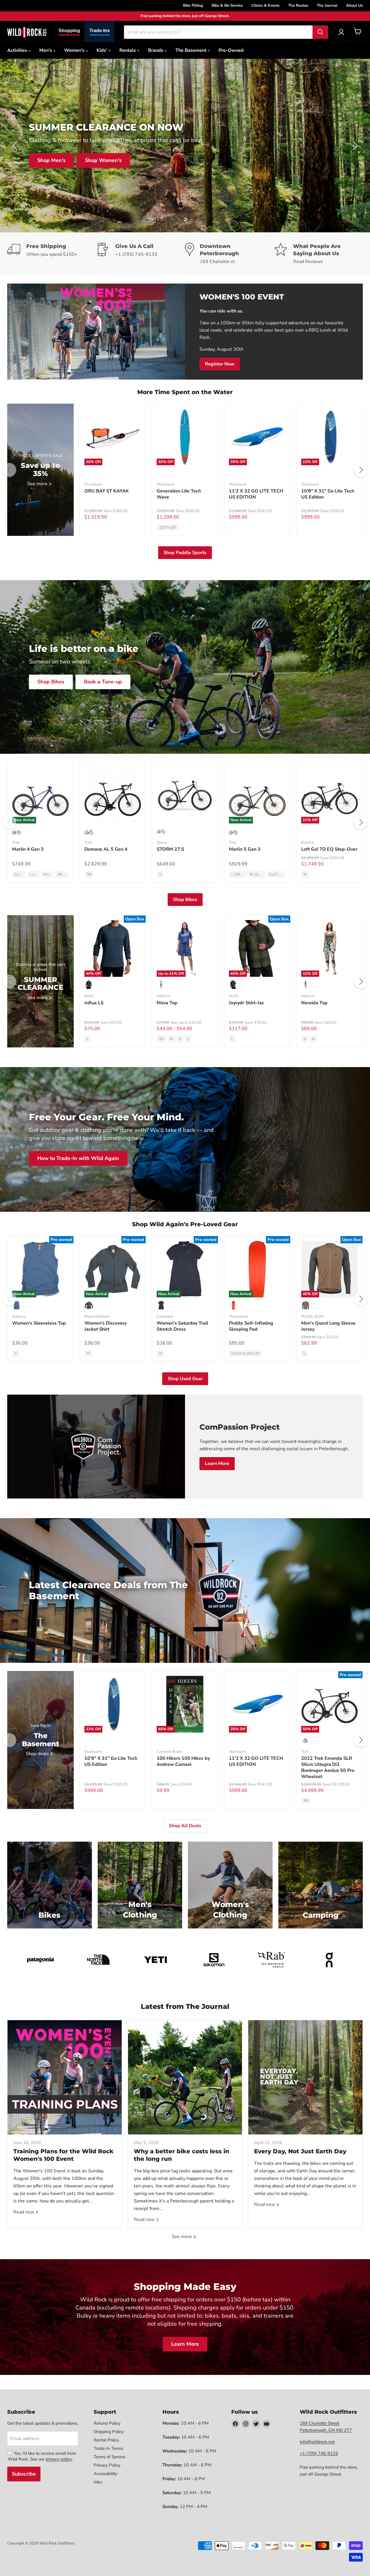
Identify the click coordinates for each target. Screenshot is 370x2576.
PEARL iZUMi (312, 1317)
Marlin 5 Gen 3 (245, 849)
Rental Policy (106, 2440)
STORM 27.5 (170, 849)
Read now (24, 2212)
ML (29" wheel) (63, 874)
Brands (156, 50)
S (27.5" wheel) (20, 874)
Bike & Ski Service (227, 5)
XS (161, 1039)
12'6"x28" (168, 527)
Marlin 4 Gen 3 (28, 849)
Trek (16, 843)
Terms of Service (110, 2457)
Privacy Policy (107, 2465)
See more (182, 2237)
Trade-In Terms (108, 2448)
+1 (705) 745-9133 (319, 2453)
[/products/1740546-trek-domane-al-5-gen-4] (113, 795)
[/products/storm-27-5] (185, 795)
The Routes (298, 5)
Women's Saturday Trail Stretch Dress (182, 1326)
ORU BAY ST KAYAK (107, 491)
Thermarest (239, 1317)
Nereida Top (314, 1003)
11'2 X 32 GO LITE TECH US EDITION (256, 494)
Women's (75, 50)
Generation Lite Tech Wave (179, 494)
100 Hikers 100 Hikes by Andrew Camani (183, 1761)
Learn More (217, 1463)
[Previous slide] (16, 146)
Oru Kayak (93, 484)
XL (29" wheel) (257, 874)
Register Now (220, 364)
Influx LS (94, 1003)
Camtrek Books (170, 1752)
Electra (307, 843)
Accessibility (106, 2474)
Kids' (102, 50)
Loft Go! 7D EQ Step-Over (329, 849)
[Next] (361, 470)
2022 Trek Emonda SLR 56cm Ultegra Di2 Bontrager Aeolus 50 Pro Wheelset (328, 1767)
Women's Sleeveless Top (39, 1323)
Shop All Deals (314, 160)
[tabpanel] (27, 32)
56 (306, 1801)
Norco (162, 843)
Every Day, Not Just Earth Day (300, 2151)
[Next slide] (354, 146)
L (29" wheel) (35, 874)
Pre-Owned (231, 50)
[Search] (320, 32)
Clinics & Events (266, 5)
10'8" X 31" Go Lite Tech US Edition (328, 494)
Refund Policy (107, 2423)
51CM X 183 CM (245, 1354)
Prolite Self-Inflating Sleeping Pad (251, 1326)
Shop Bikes (263, 160)
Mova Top (167, 1003)
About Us (354, 5)
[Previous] (9, 470)
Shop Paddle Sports (185, 553)
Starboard (165, 484)
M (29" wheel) (49, 874)
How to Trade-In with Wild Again (78, 1159)
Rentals (128, 50)
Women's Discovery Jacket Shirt (106, 1326)
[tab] (69, 31)
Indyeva (163, 996)
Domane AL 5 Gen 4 (106, 849)
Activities (18, 50)
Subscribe (24, 2474)
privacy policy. (59, 2459)
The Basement (192, 50)
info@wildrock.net (317, 2442)
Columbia (165, 1317)
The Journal (327, 5)
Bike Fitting (193, 5)
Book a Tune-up (103, 682)
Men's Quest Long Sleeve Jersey (328, 1326)
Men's (46, 50)
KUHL (89, 996)
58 (89, 874)
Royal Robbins (97, 1317)
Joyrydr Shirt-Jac (247, 1003)
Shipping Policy (109, 2432)
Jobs (98, 2482)
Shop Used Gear (185, 1379)
